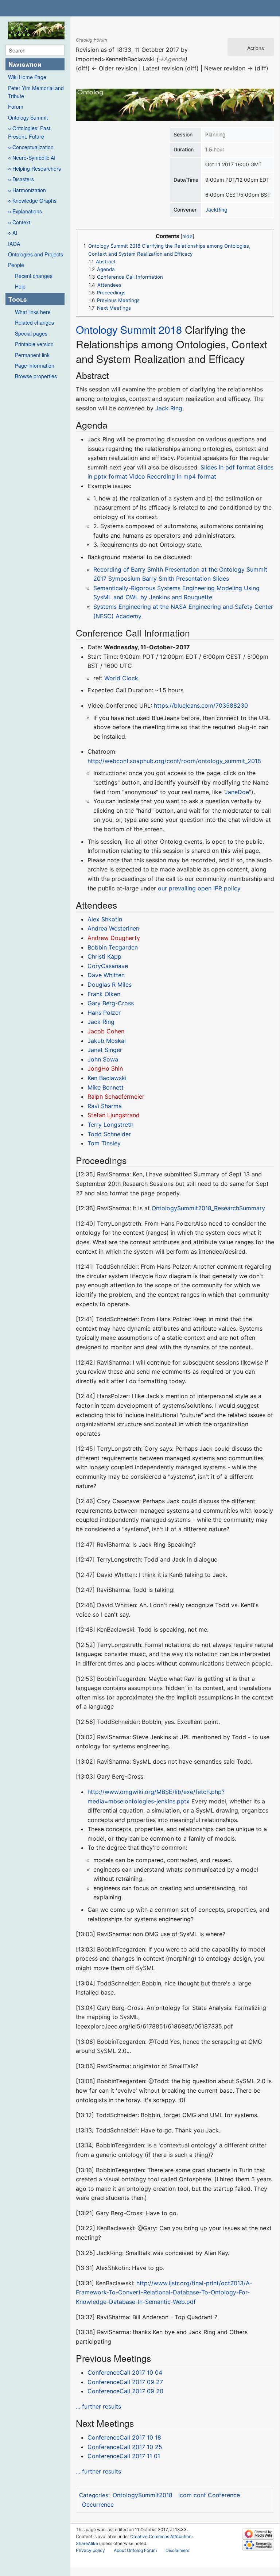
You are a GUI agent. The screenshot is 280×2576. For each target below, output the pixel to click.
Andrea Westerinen (113, 928)
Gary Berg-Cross (111, 1003)
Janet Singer (105, 1050)
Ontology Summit (28, 117)
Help (20, 286)
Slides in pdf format (228, 467)
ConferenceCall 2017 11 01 (124, 2456)
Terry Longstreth (110, 1125)
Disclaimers (177, 2550)
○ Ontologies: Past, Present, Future (30, 132)
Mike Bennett (106, 1087)
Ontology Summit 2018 (129, 329)
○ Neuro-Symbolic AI (32, 158)
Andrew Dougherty (114, 938)
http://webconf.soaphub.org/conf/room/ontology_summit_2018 (174, 761)
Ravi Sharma (105, 1106)
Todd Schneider (109, 1134)
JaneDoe (237, 792)
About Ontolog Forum (135, 2550)
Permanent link (32, 355)
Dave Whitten (106, 975)
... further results (98, 2406)
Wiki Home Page (27, 77)
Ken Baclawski (107, 1078)
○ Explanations (25, 211)
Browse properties (36, 376)
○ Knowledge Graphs (32, 201)
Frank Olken (104, 994)
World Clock (121, 678)
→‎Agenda (172, 59)
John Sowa (103, 1059)
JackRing (216, 210)
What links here (33, 312)
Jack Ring (169, 408)
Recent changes (34, 276)
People (16, 265)
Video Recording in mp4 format (173, 476)
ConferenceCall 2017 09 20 (125, 2391)
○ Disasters (21, 179)
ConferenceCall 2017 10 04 (125, 2372)
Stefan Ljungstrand (114, 1115)
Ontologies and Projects (36, 254)
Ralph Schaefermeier (116, 1096)
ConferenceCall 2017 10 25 (125, 2447)
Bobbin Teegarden (113, 947)
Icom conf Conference (209, 2495)
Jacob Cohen (106, 1031)
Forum (16, 107)
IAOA (14, 244)
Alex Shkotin (105, 919)
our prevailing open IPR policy (199, 888)
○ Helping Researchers (34, 169)
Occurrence (98, 2505)
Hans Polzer (104, 1013)
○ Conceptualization (31, 147)
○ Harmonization (27, 190)
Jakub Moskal (107, 1041)
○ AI (13, 233)
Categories (94, 2495)
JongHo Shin (105, 1068)
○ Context (19, 222)
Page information (35, 365)
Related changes (34, 322)
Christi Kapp (104, 956)
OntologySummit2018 (143, 2495)
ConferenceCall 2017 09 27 (125, 2382)
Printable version (34, 344)
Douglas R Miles (110, 985)
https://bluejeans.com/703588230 (201, 705)
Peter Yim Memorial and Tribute (36, 92)
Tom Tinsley (104, 1143)
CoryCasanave (108, 966)
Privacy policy (90, 2550)
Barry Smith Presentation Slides (186, 579)
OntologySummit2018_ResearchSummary (208, 1208)
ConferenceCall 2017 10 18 (124, 2437)
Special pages (31, 333)
